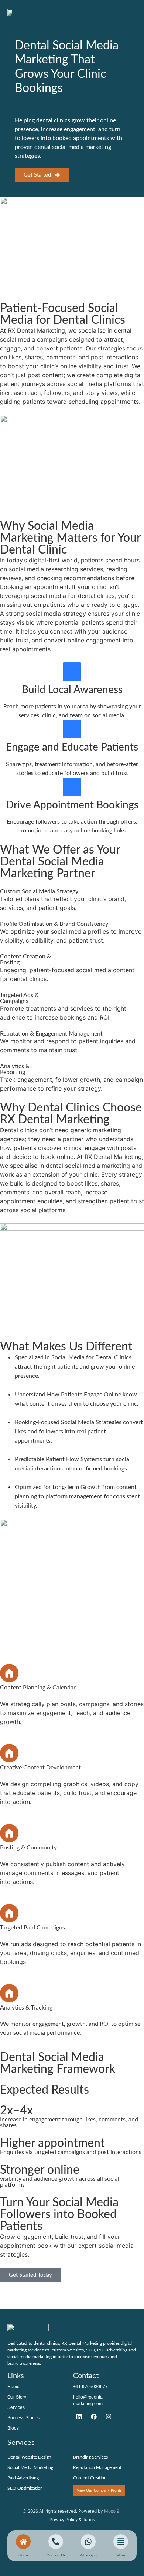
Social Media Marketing (30, 2467)
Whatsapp (88, 2555)
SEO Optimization (25, 2488)
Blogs (13, 2428)
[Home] (23, 2542)
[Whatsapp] (88, 2542)
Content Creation (90, 2478)
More (121, 2555)
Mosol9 (112, 2511)
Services (16, 2407)
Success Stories (23, 2418)
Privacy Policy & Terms (72, 2520)
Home (13, 2387)
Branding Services (90, 2457)
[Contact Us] (79, 2417)
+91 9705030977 (90, 2387)
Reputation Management (97, 2467)
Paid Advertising (23, 2478)
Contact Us (56, 2555)
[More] (121, 2542)
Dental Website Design (29, 2457)
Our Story (17, 2397)
